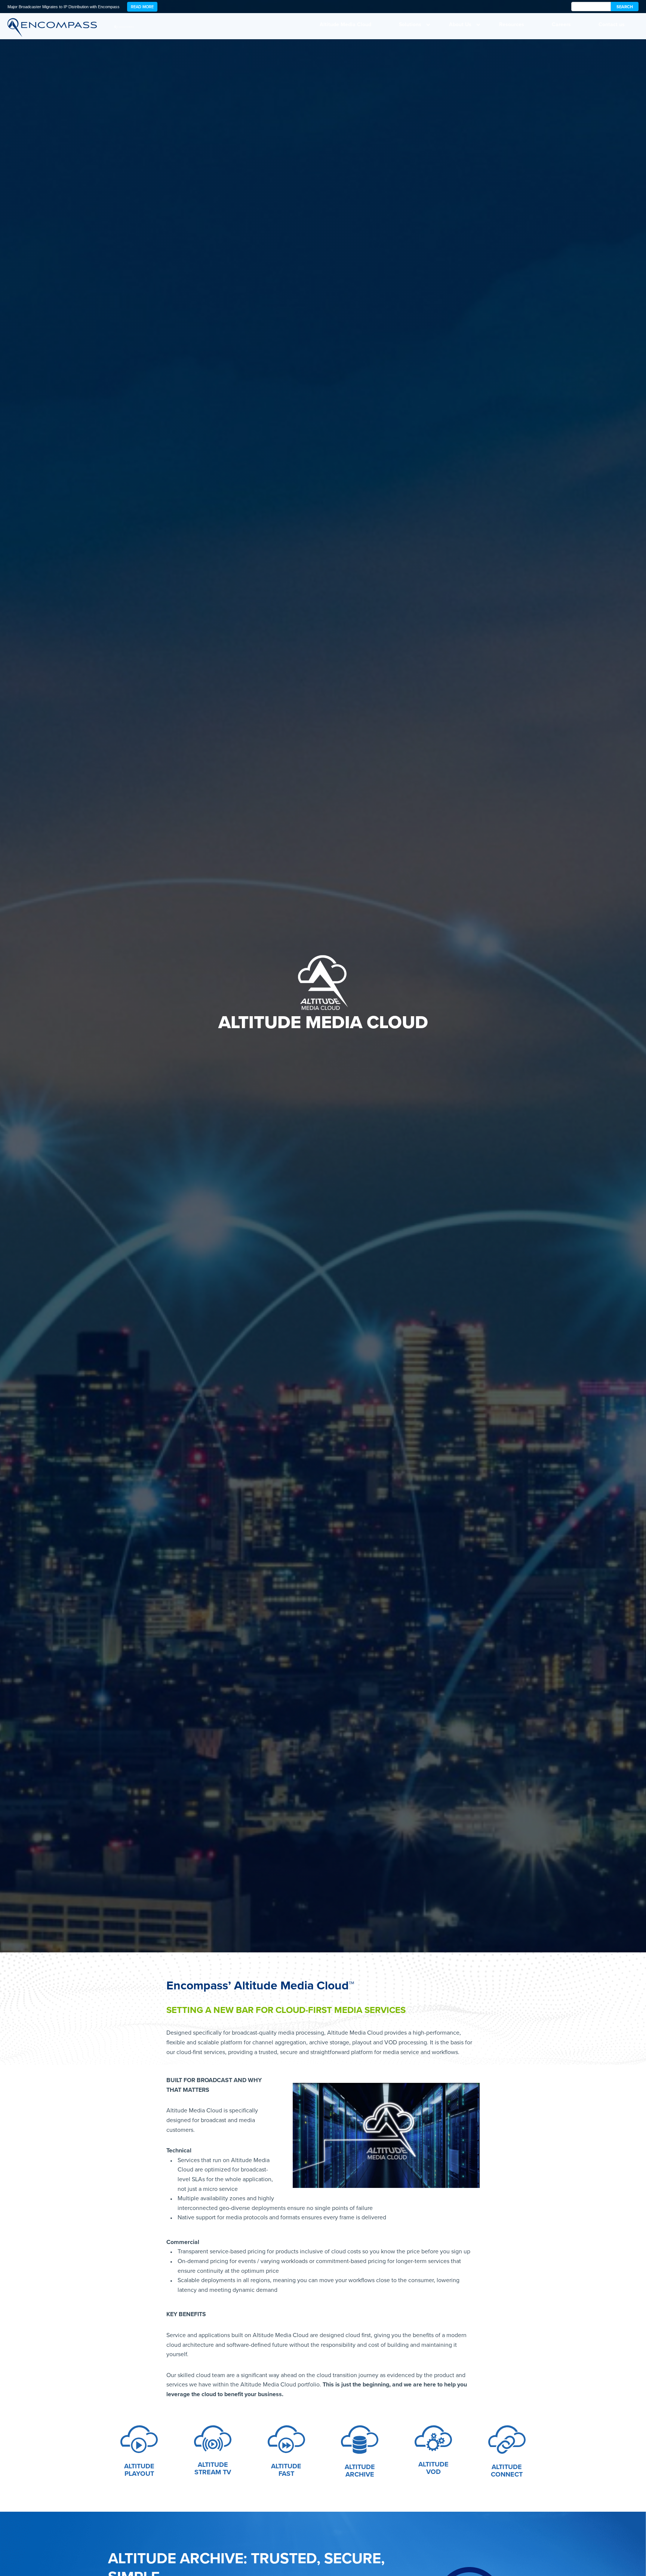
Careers (561, 24)
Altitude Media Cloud (345, 24)
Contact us (612, 24)
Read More (142, 7)
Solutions (410, 24)
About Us (460, 24)
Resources (512, 24)
